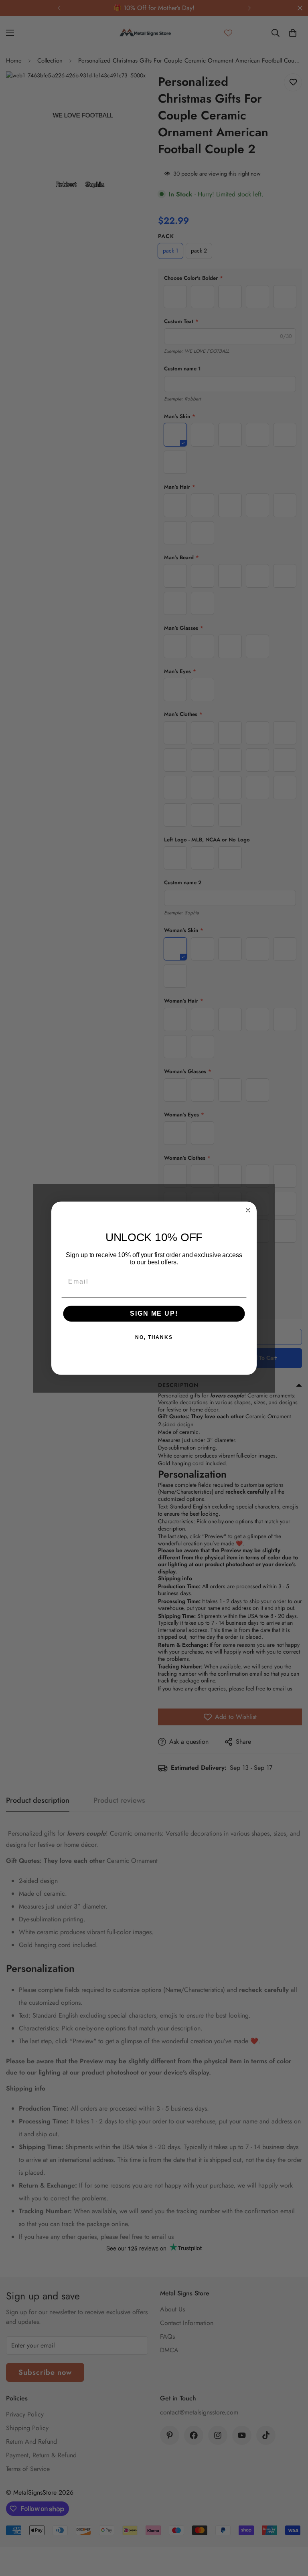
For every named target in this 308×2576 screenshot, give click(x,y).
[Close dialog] (248, 1210)
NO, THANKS (154, 1337)
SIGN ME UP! (154, 1313)
